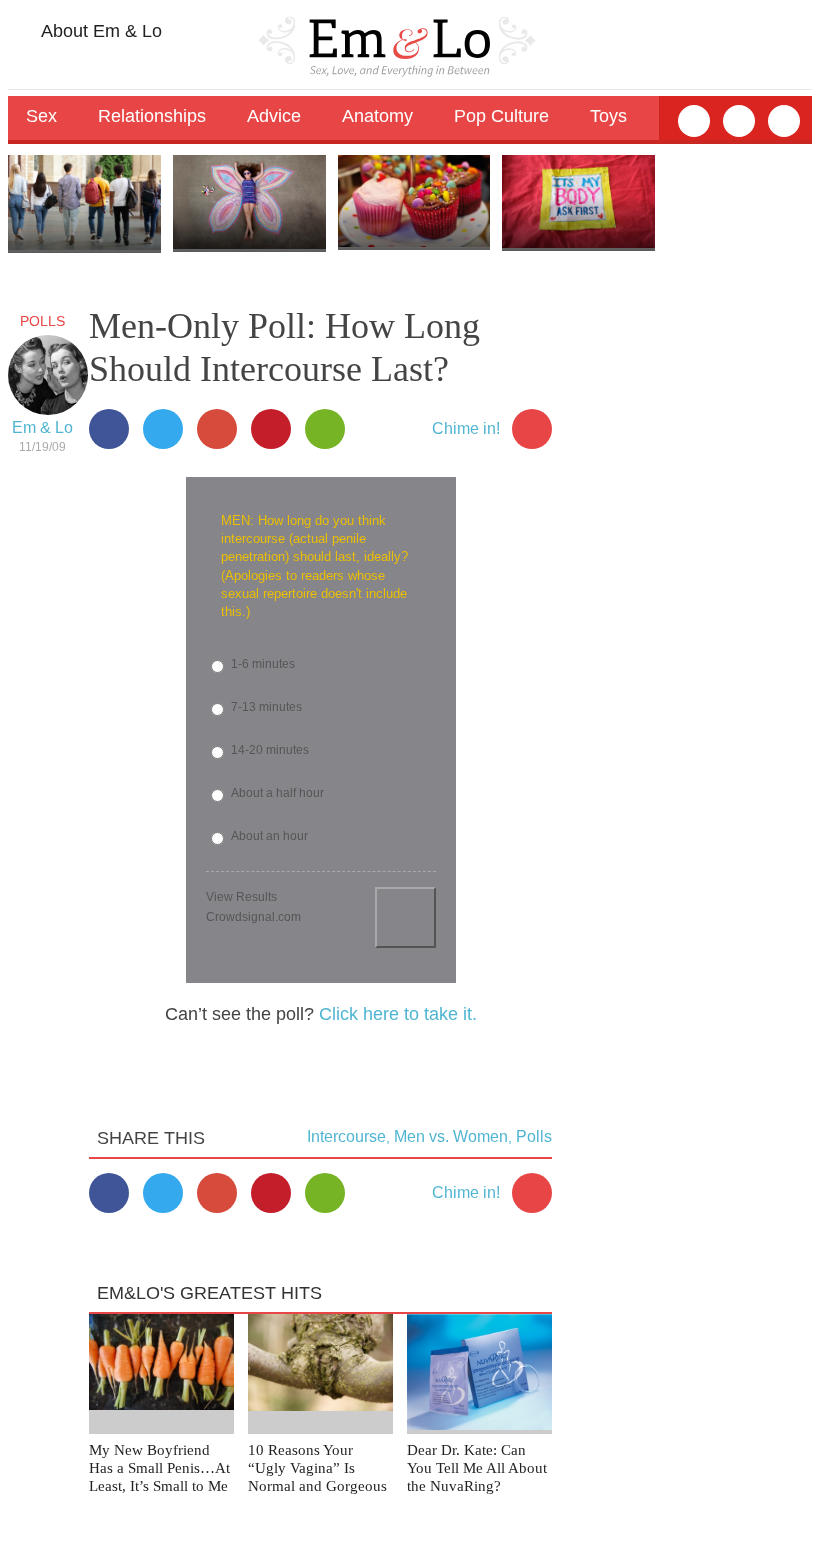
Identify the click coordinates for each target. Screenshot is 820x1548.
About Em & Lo (99, 31)
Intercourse (346, 1136)
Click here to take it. (398, 1014)
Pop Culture (501, 116)
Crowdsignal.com (253, 917)
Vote (405, 917)
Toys (608, 116)
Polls (42, 321)
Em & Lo (42, 427)
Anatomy (377, 116)
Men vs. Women (451, 1136)
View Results (241, 897)
